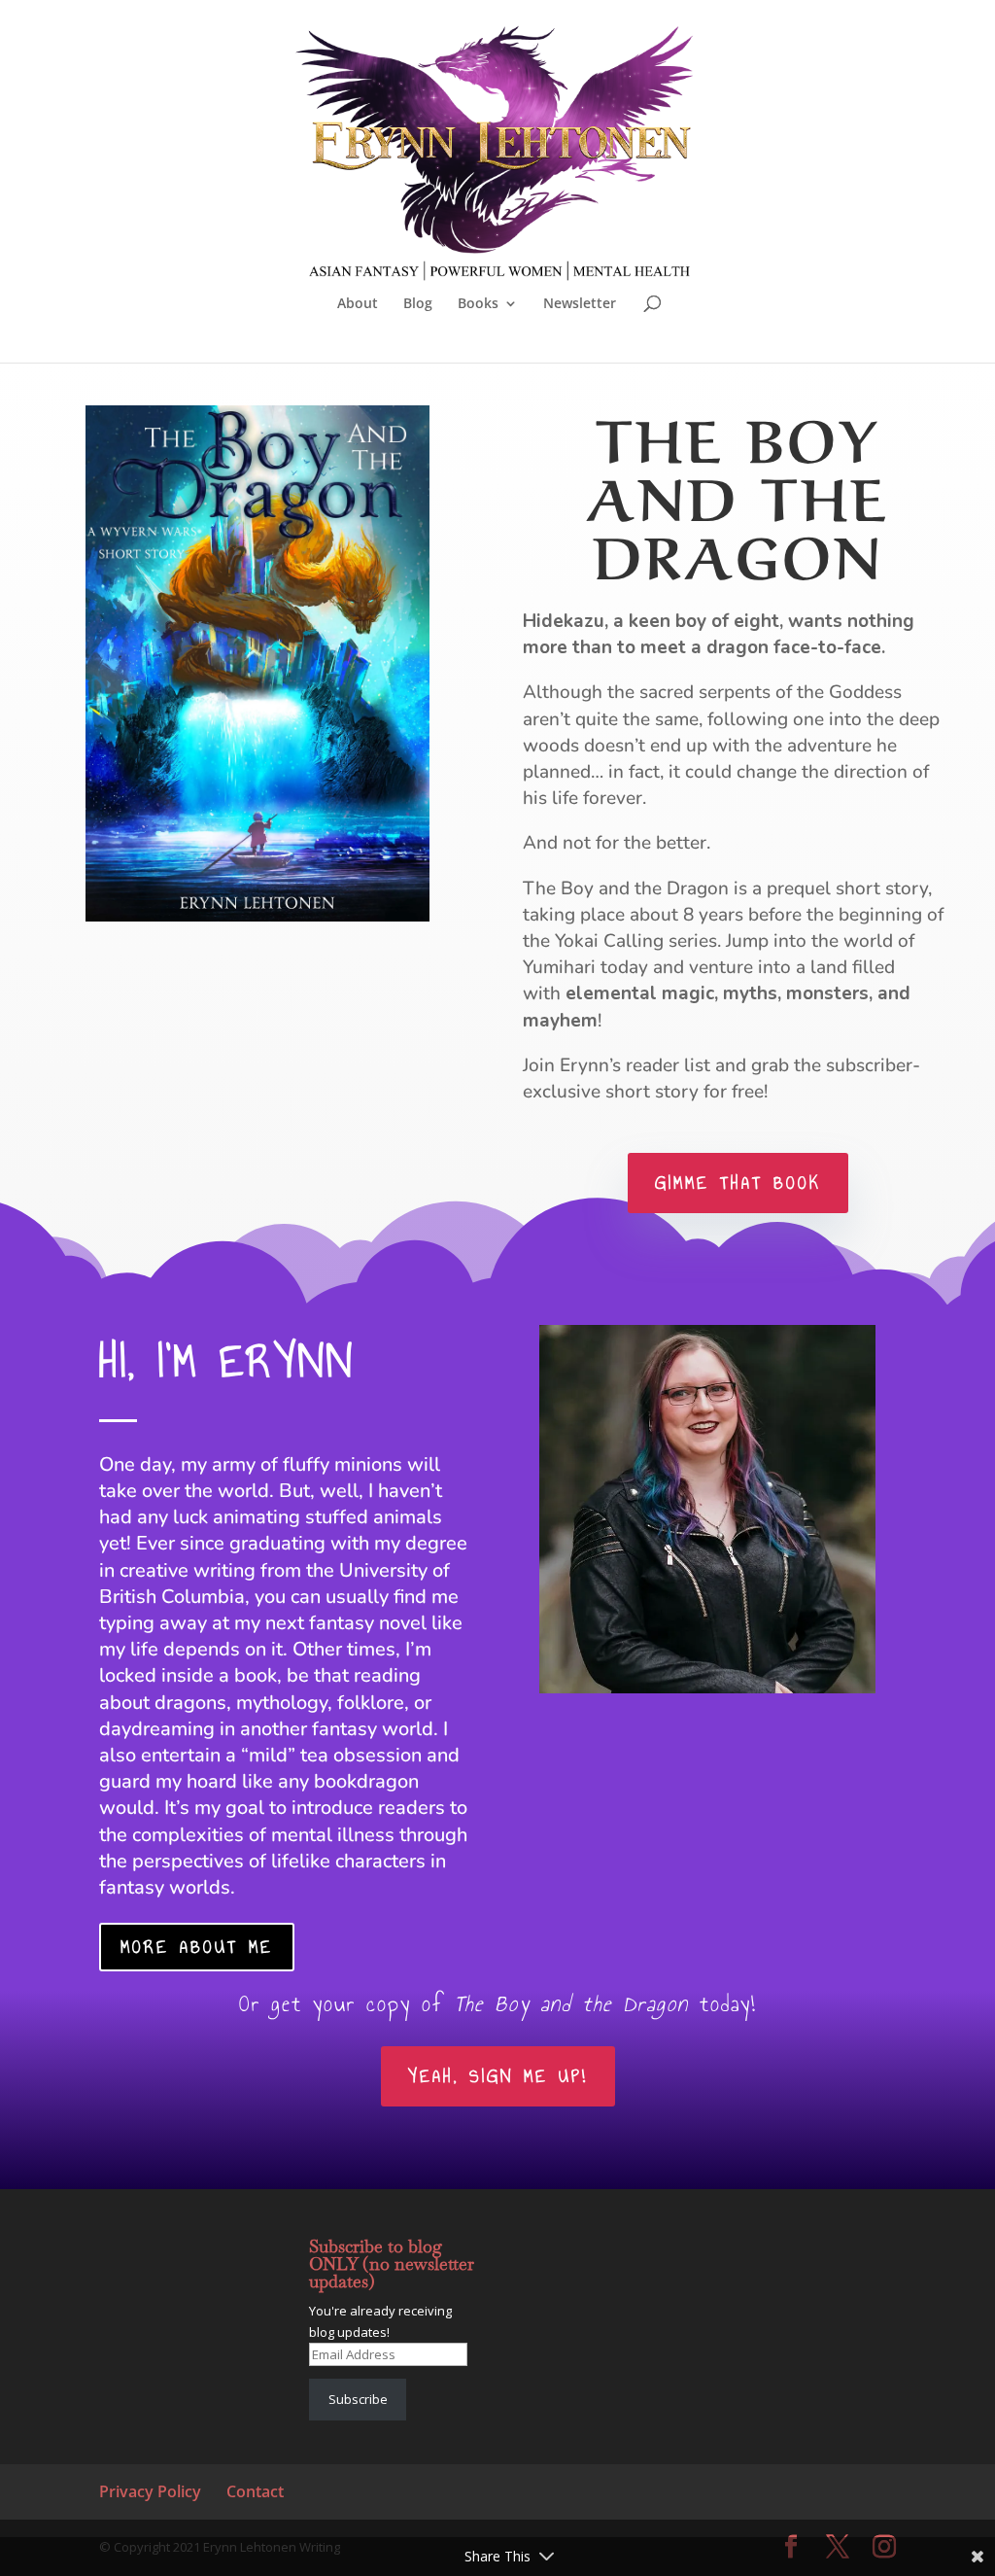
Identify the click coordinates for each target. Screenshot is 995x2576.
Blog (418, 304)
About (358, 304)
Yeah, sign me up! (498, 2076)
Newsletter (580, 304)
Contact (255, 2491)
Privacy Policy (150, 2491)
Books (478, 304)
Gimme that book (738, 1183)
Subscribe (358, 2399)
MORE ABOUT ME (197, 1947)
